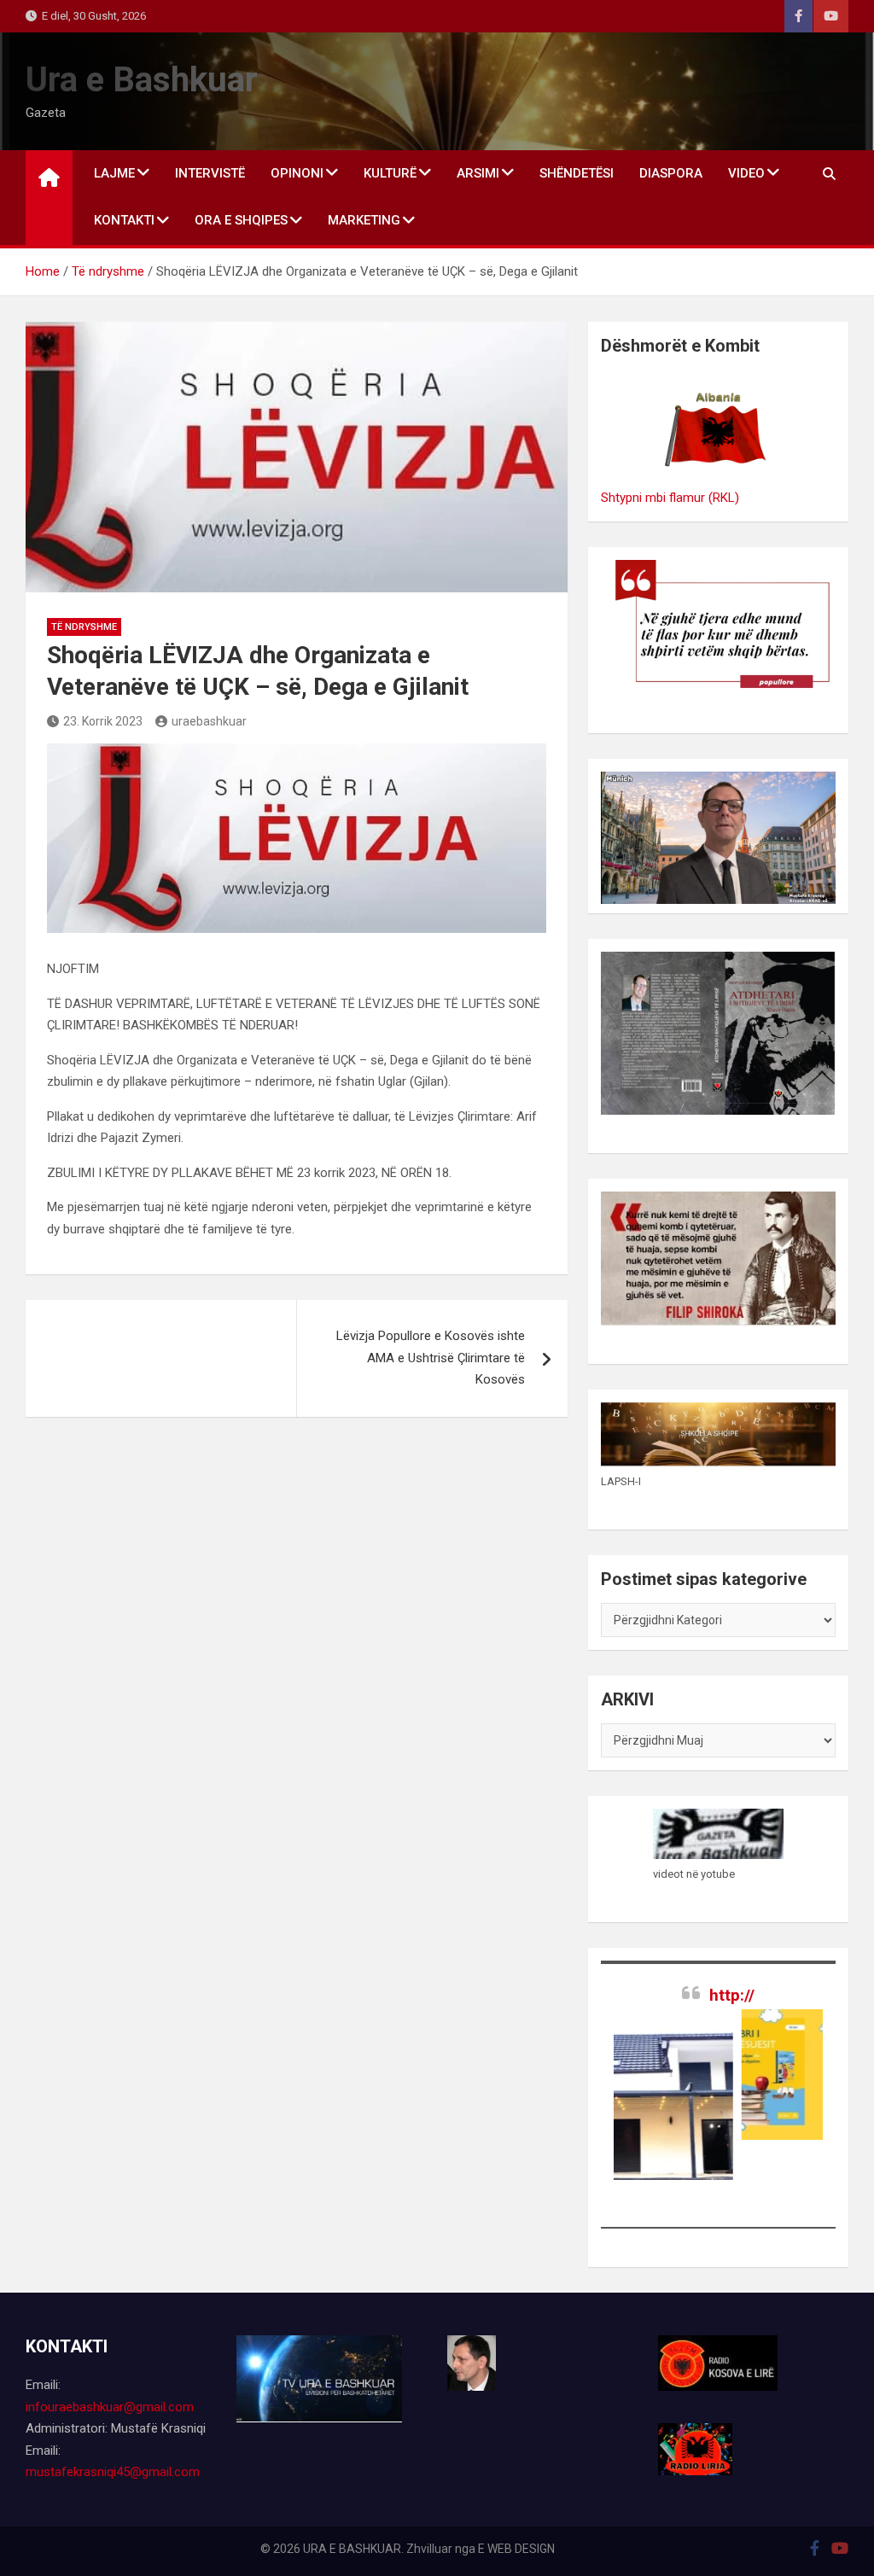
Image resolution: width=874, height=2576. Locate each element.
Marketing (364, 220)
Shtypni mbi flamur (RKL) (670, 498)
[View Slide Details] (785, 2075)
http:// (732, 1995)
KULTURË (390, 173)
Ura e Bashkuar (142, 80)
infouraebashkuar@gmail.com (110, 2407)
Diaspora (671, 173)
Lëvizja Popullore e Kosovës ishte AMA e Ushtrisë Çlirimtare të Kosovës (431, 1358)
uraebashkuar (209, 721)
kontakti (124, 220)
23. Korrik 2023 (103, 721)
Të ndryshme (84, 627)
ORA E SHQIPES (241, 220)
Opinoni (297, 173)
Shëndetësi (577, 173)
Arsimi (478, 173)
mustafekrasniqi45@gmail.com (113, 2472)
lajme (114, 173)
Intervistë (210, 173)
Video (746, 173)
